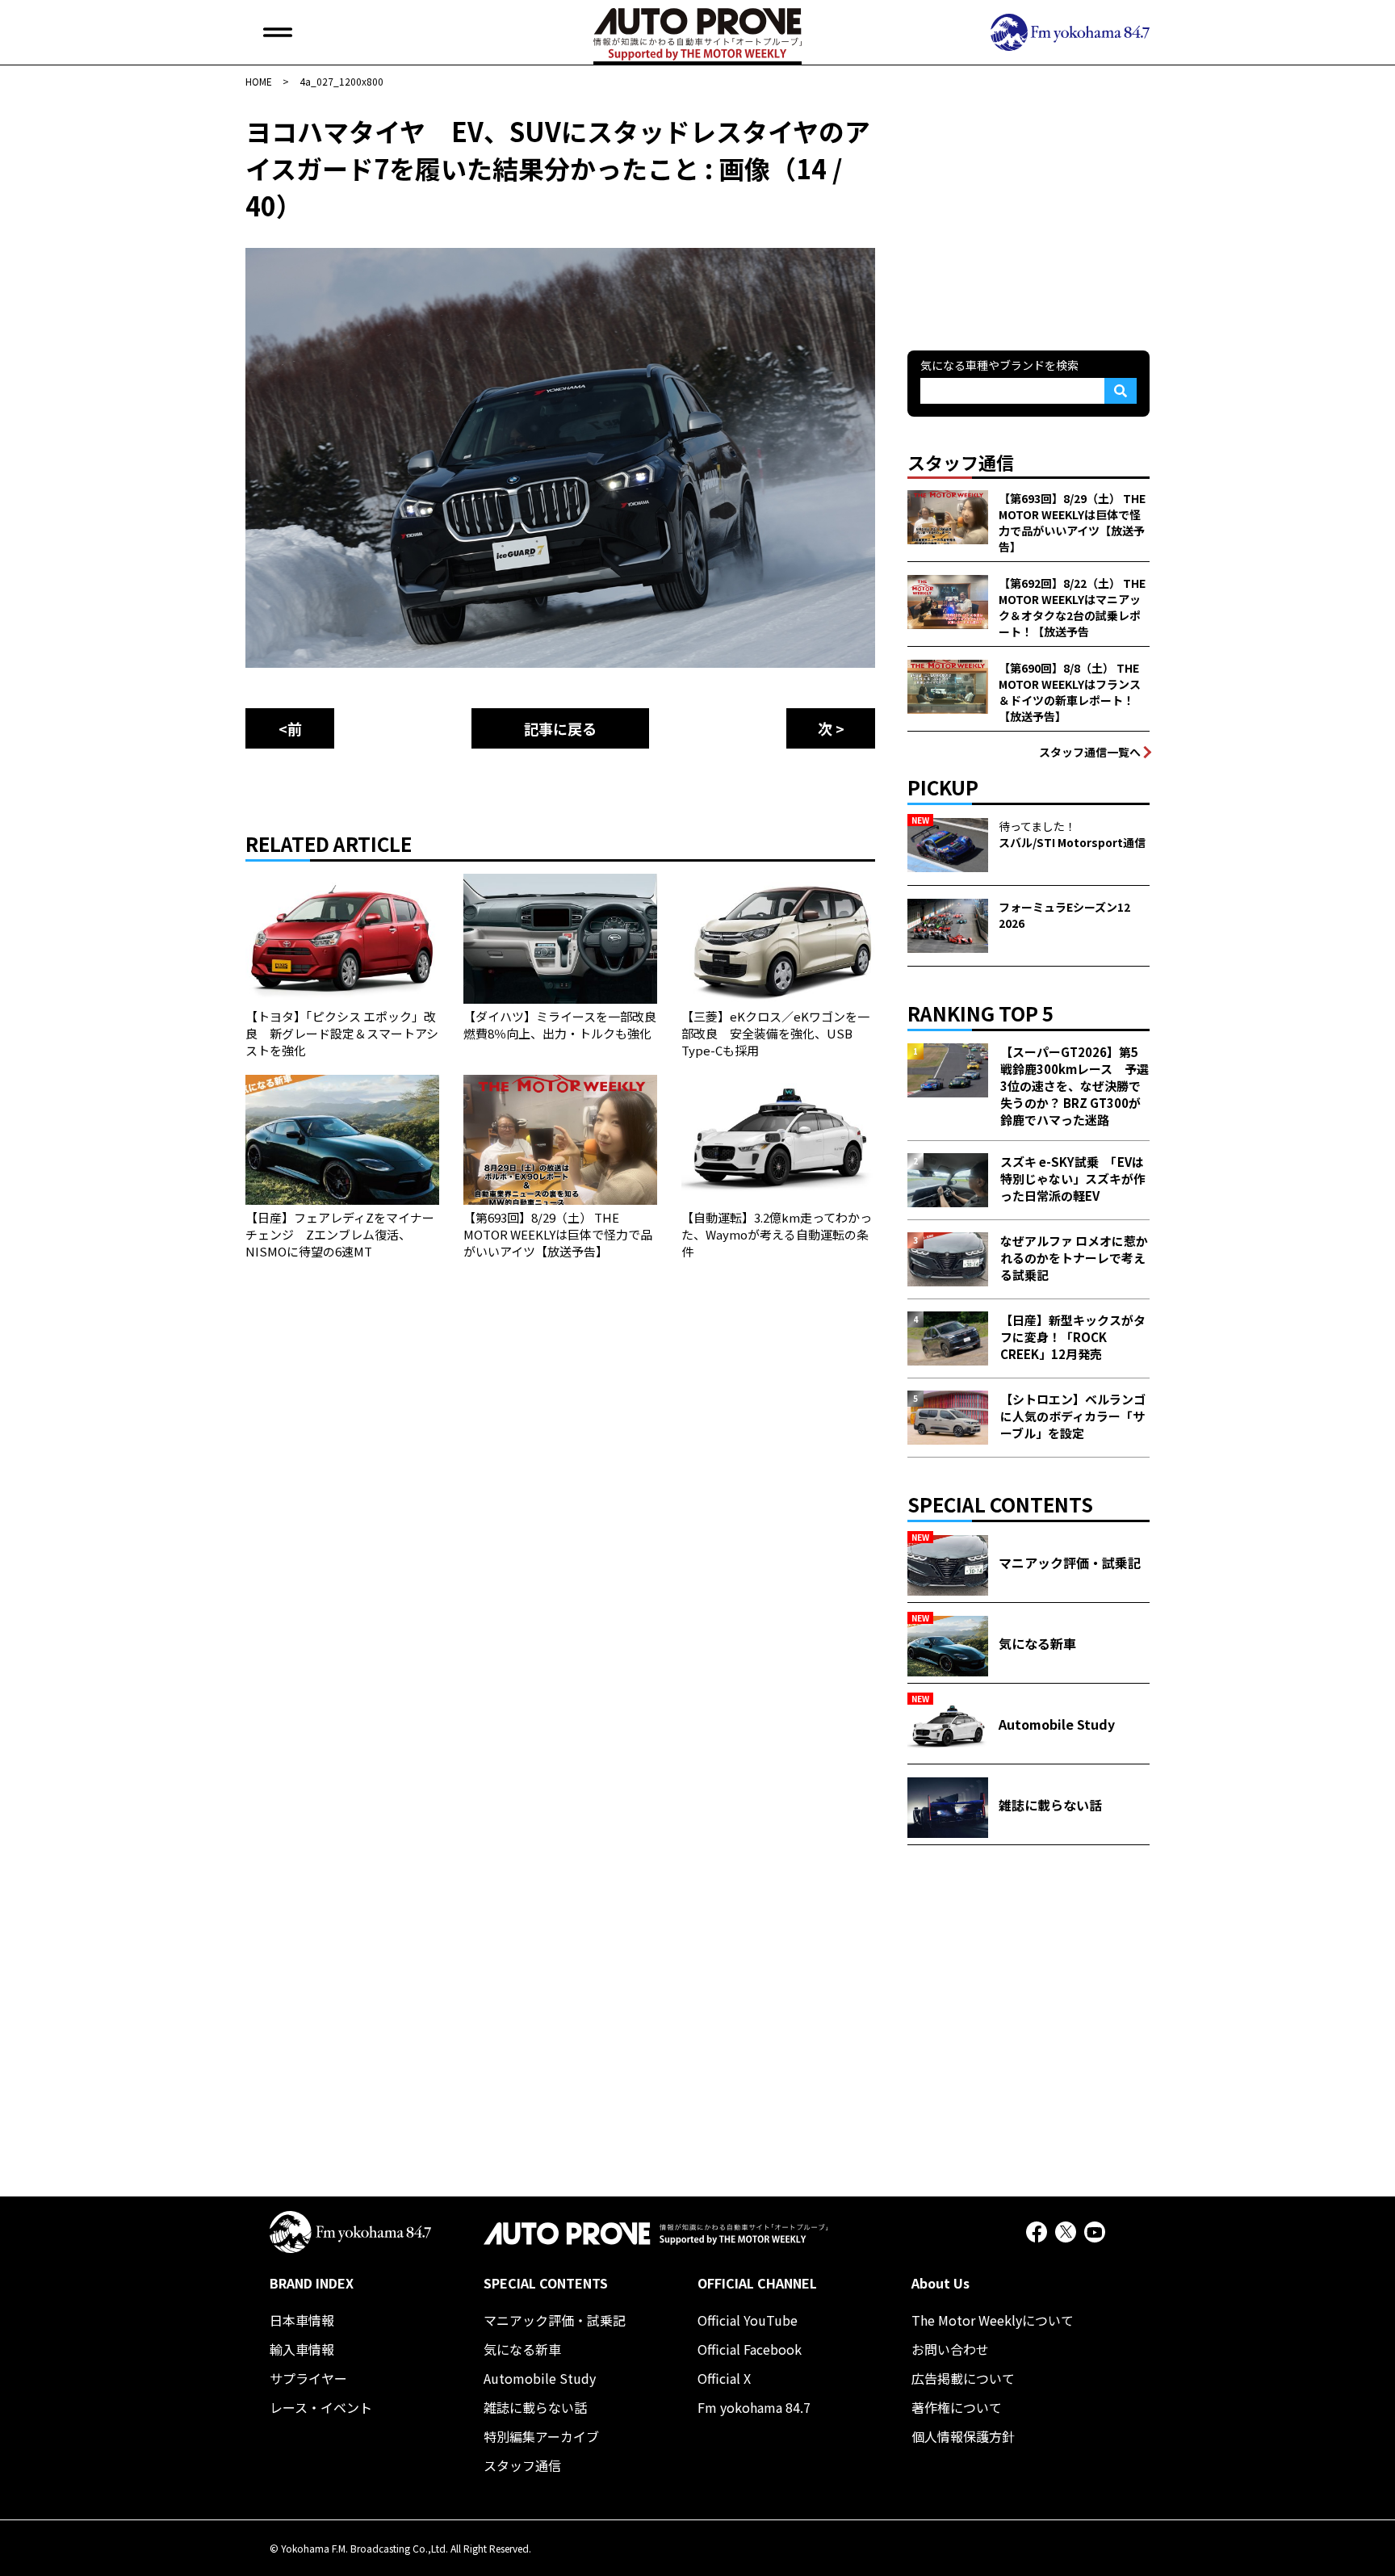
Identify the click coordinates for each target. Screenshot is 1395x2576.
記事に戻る (560, 728)
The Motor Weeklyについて (993, 2320)
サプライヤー (308, 2378)
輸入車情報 (302, 2349)
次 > (831, 728)
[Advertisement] (1028, 213)
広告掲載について (963, 2378)
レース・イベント (321, 2407)
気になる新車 (522, 2349)
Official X (724, 2378)
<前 (290, 728)
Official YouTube (748, 2320)
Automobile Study (540, 2378)
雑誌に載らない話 (535, 2407)
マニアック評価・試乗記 (555, 2320)
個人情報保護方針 (963, 2436)
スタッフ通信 (522, 2465)
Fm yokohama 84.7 (754, 2407)
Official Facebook (750, 2349)
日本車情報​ (302, 2320)
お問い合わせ (950, 2349)
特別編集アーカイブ (541, 2436)
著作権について (957, 2407)
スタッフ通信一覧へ (1090, 752)
